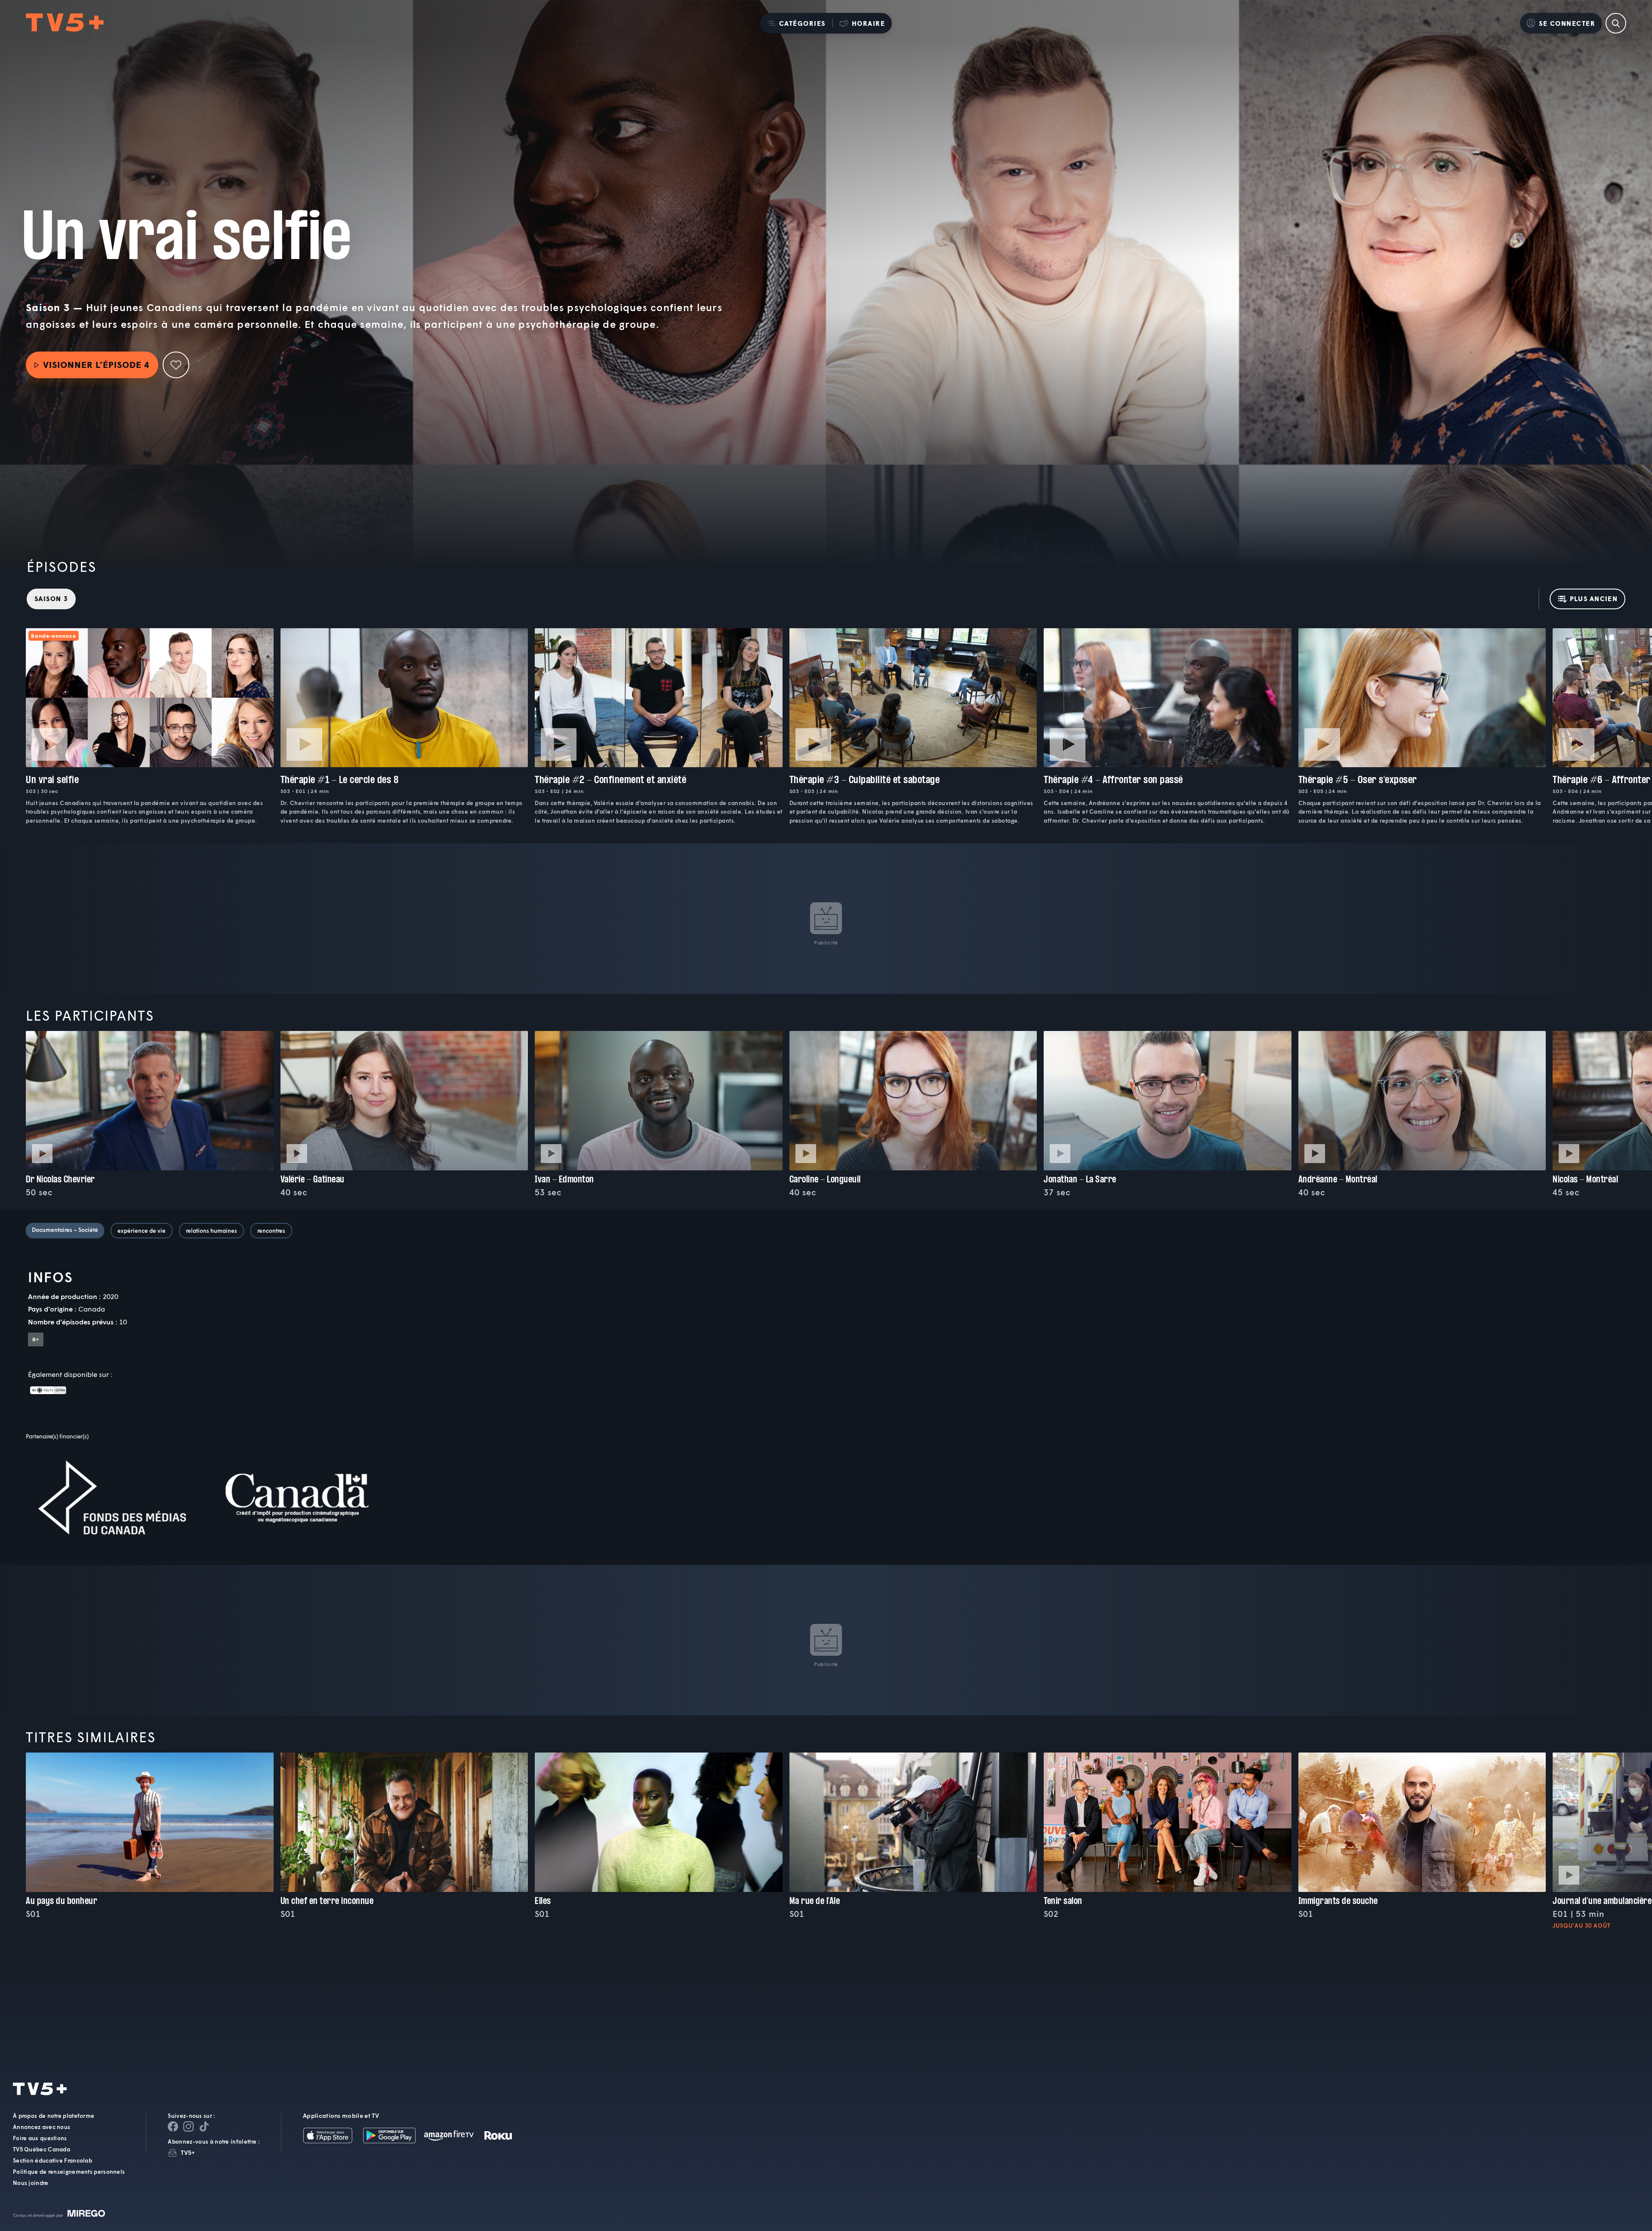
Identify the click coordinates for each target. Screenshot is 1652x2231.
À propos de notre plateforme (54, 2116)
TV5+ (188, 2152)
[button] (796, 23)
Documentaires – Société (65, 1230)
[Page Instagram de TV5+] (188, 2126)
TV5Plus (65, 23)
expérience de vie (142, 1231)
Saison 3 (51, 599)
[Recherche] (1616, 23)
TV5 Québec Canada (42, 2149)
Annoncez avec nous (42, 2127)
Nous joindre (31, 2183)
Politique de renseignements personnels (69, 2172)
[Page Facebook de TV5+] (173, 2126)
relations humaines (211, 1231)
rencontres (271, 1231)
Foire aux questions (40, 2138)
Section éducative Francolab (52, 2160)
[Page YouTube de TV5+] (204, 2126)
